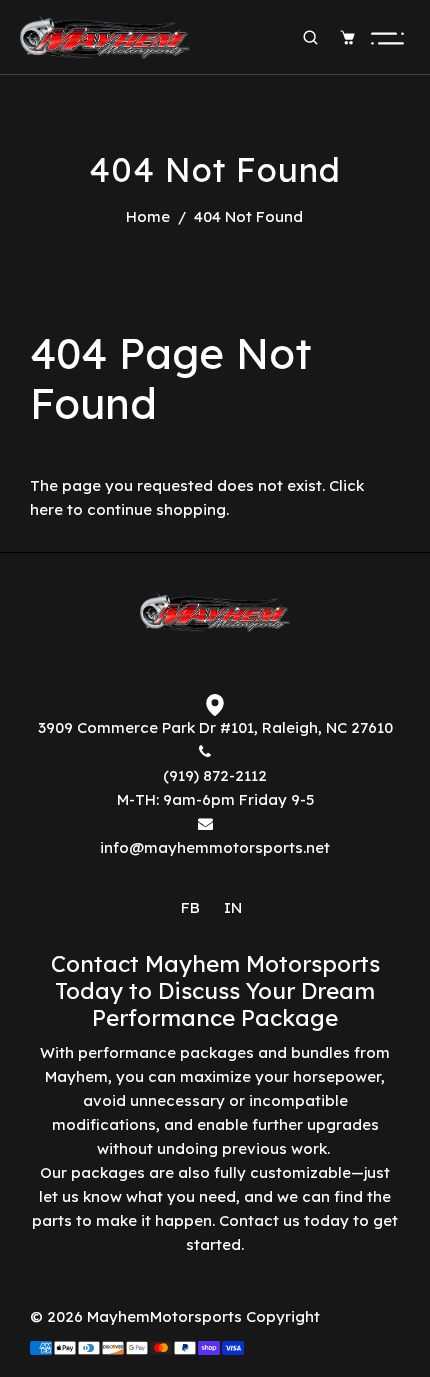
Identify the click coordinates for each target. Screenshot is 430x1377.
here (46, 509)
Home (148, 216)
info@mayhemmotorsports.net (215, 847)
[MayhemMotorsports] (105, 35)
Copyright (283, 1316)
